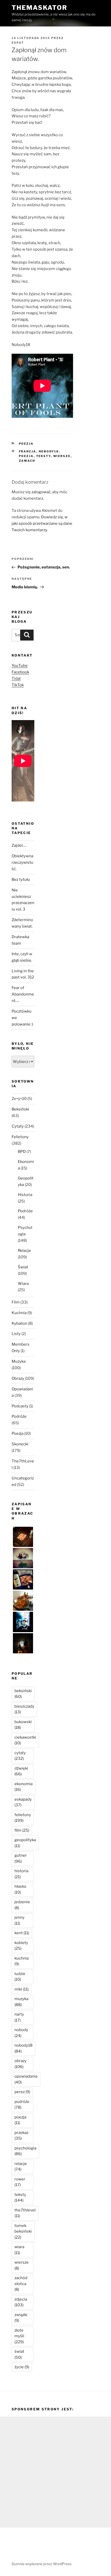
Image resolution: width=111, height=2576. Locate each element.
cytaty (20, 1756)
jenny (19, 1920)
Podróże (25, 1211)
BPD (22, 1152)
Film (16, 1302)
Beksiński (20, 1109)
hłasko (20, 1889)
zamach (27, 461)
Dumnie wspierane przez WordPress (42, 2564)
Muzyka (19, 1361)
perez (22, 2092)
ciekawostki (25, 1740)
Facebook (20, 672)
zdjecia (21, 2302)
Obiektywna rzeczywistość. (22, 862)
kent (22, 1933)
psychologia (25, 2151)
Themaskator (39, 8)
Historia (25, 1195)
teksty (43, 456)
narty (19, 2017)
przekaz (21, 2136)
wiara (19, 2250)
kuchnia (22, 1961)
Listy (16, 1334)
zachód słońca (21, 2284)
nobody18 (49, 451)
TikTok (18, 685)
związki (21, 2318)
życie (22, 2367)
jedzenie (22, 1905)
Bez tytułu (21, 880)
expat (18, 43)
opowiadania (26, 2079)
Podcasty (20, 1406)
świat (19, 2354)
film (22, 1830)
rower (20, 2182)
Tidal (16, 678)
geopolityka (25, 1843)
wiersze (62, 456)
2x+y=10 (19, 1099)
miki (22, 1989)
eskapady (23, 1802)
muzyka (21, 2002)
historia (21, 1874)
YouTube (20, 666)
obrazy (21, 2064)
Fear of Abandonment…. (23, 994)
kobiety (21, 1946)
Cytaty (18, 1126)
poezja (26, 456)
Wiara (23, 1284)
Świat (23, 1267)
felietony (23, 1818)
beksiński (23, 1694)
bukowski (23, 1725)
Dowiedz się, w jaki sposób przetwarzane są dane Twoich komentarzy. (42, 523)
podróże (22, 2105)
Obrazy (18, 1378)
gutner (21, 1858)
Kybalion (19, 1323)
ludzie (20, 1977)
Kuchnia (19, 1313)
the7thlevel (25, 2213)
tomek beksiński (23, 2231)
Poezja (26, 444)
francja (28, 451)
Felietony (20, 1137)
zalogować (41, 492)
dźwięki (21, 1771)
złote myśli (19, 2336)
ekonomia (23, 1787)
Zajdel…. (19, 845)
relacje (21, 2167)
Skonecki (20, 1444)
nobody (21, 2033)
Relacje (24, 1251)
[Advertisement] (55, 2472)
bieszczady (24, 1709)
